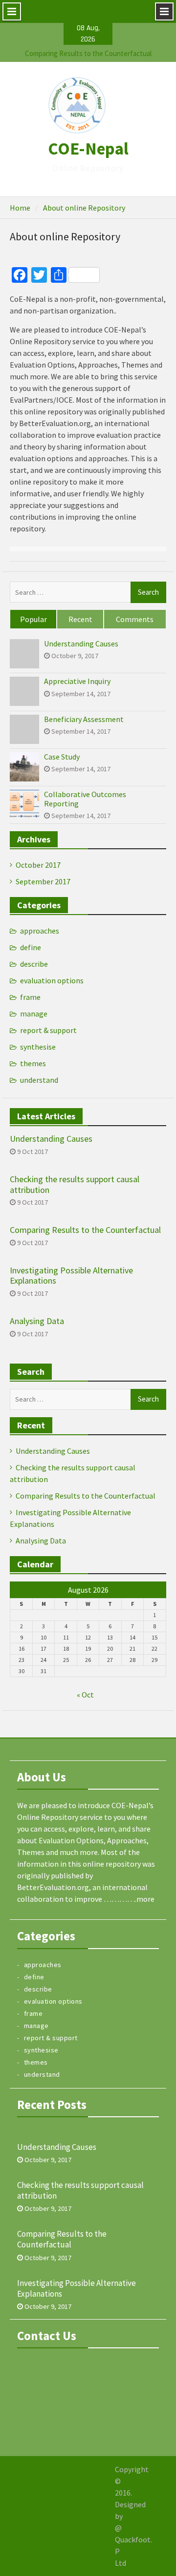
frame (30, 997)
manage (34, 1014)
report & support (48, 1030)
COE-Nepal (88, 149)
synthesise (38, 1047)
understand (39, 1080)
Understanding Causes (88, 57)
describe (34, 964)
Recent (80, 619)
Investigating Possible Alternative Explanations (71, 1276)
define (31, 947)
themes (33, 1063)
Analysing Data (37, 1321)
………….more (129, 1899)
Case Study (62, 757)
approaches (40, 931)
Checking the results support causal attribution (75, 1184)
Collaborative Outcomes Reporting (85, 799)
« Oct (85, 1695)
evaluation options (52, 980)
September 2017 (43, 881)
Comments (135, 619)
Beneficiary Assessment (84, 719)
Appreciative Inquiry (77, 681)
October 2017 (38, 865)
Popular (33, 619)
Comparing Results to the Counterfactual (85, 1230)
